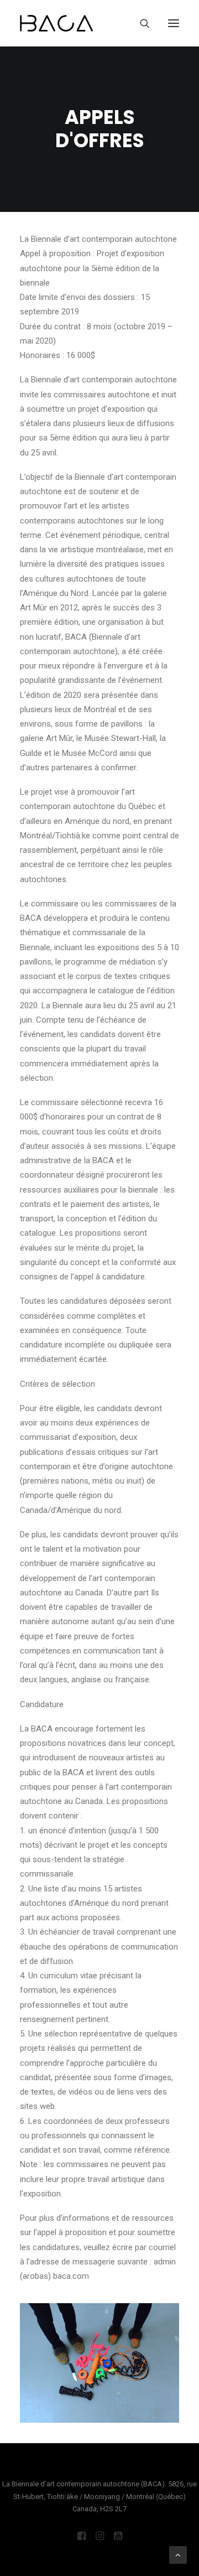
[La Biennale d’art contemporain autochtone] (56, 23)
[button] (174, 23)
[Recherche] (140, 23)
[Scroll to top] (178, 2554)
